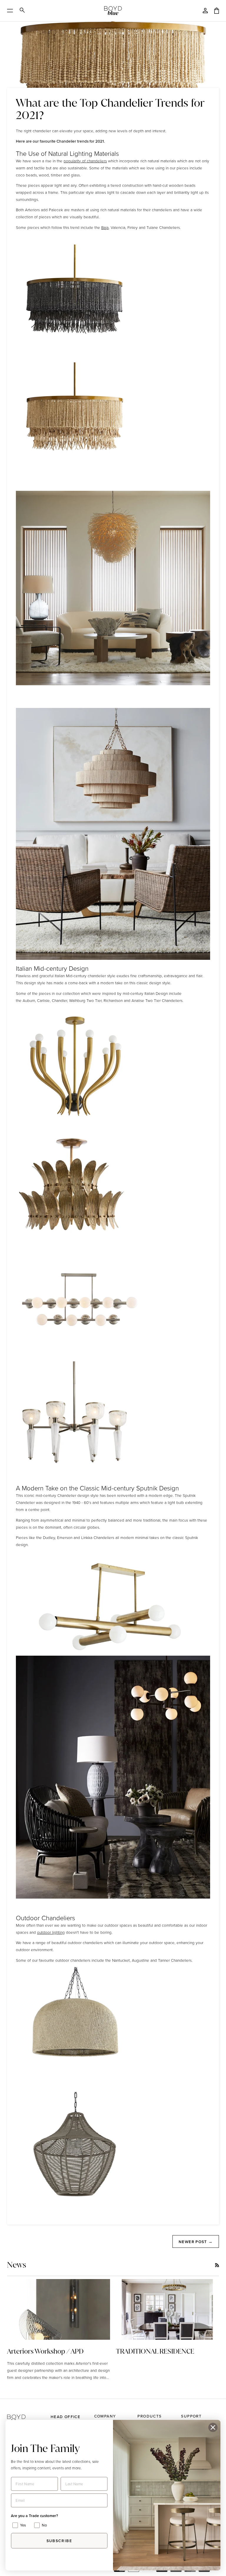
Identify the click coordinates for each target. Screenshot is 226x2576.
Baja (105, 227)
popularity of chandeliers (85, 161)
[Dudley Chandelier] (113, 1777)
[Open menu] (12, 11)
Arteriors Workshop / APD (45, 2351)
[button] (26, 2414)
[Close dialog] (213, 2427)
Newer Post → (196, 2242)
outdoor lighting (51, 1932)
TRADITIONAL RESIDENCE (155, 2351)
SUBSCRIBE (59, 2541)
